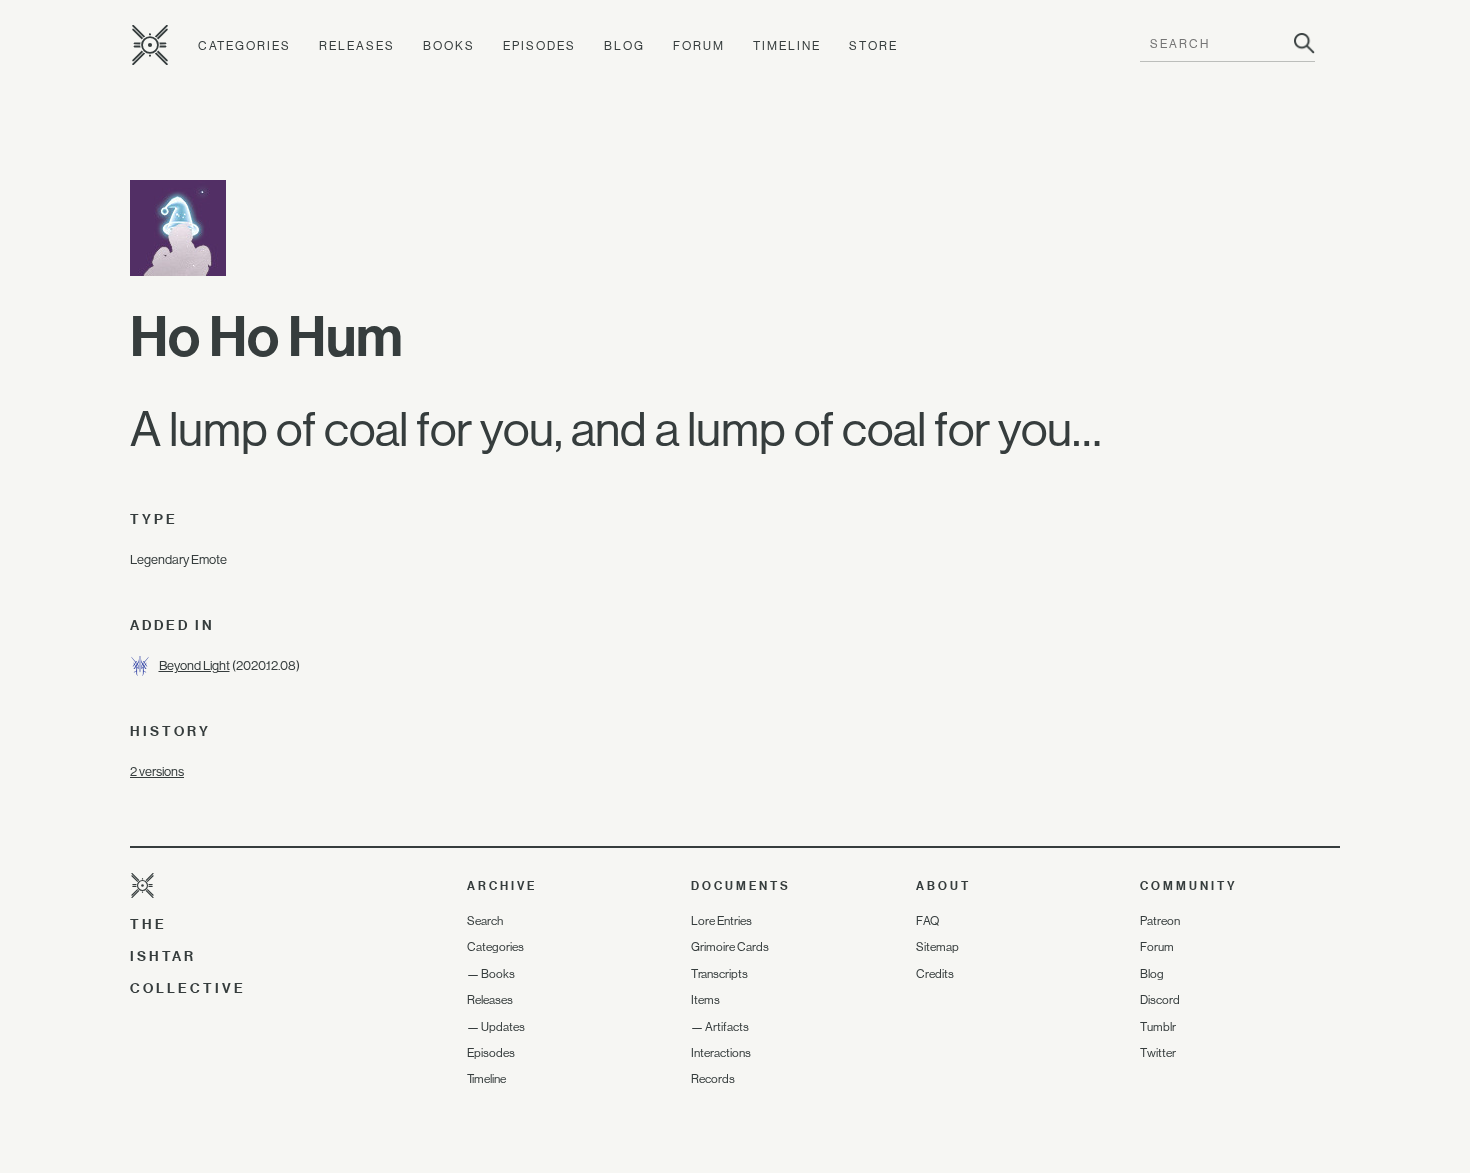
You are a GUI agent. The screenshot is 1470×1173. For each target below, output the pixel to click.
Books (449, 46)
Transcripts (719, 974)
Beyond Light (194, 665)
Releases (357, 46)
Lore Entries (721, 921)
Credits (935, 974)
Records (713, 1079)
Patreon (1160, 921)
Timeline (787, 46)
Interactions (721, 1053)
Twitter (1158, 1053)
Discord (1160, 1000)
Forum (699, 46)
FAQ (927, 921)
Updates (503, 1027)
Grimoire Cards (730, 947)
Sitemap (937, 947)
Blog (624, 46)
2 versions (157, 771)
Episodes (539, 46)
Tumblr (1158, 1027)
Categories (244, 46)
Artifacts (727, 1027)
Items (705, 1000)
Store (873, 46)
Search (485, 921)
